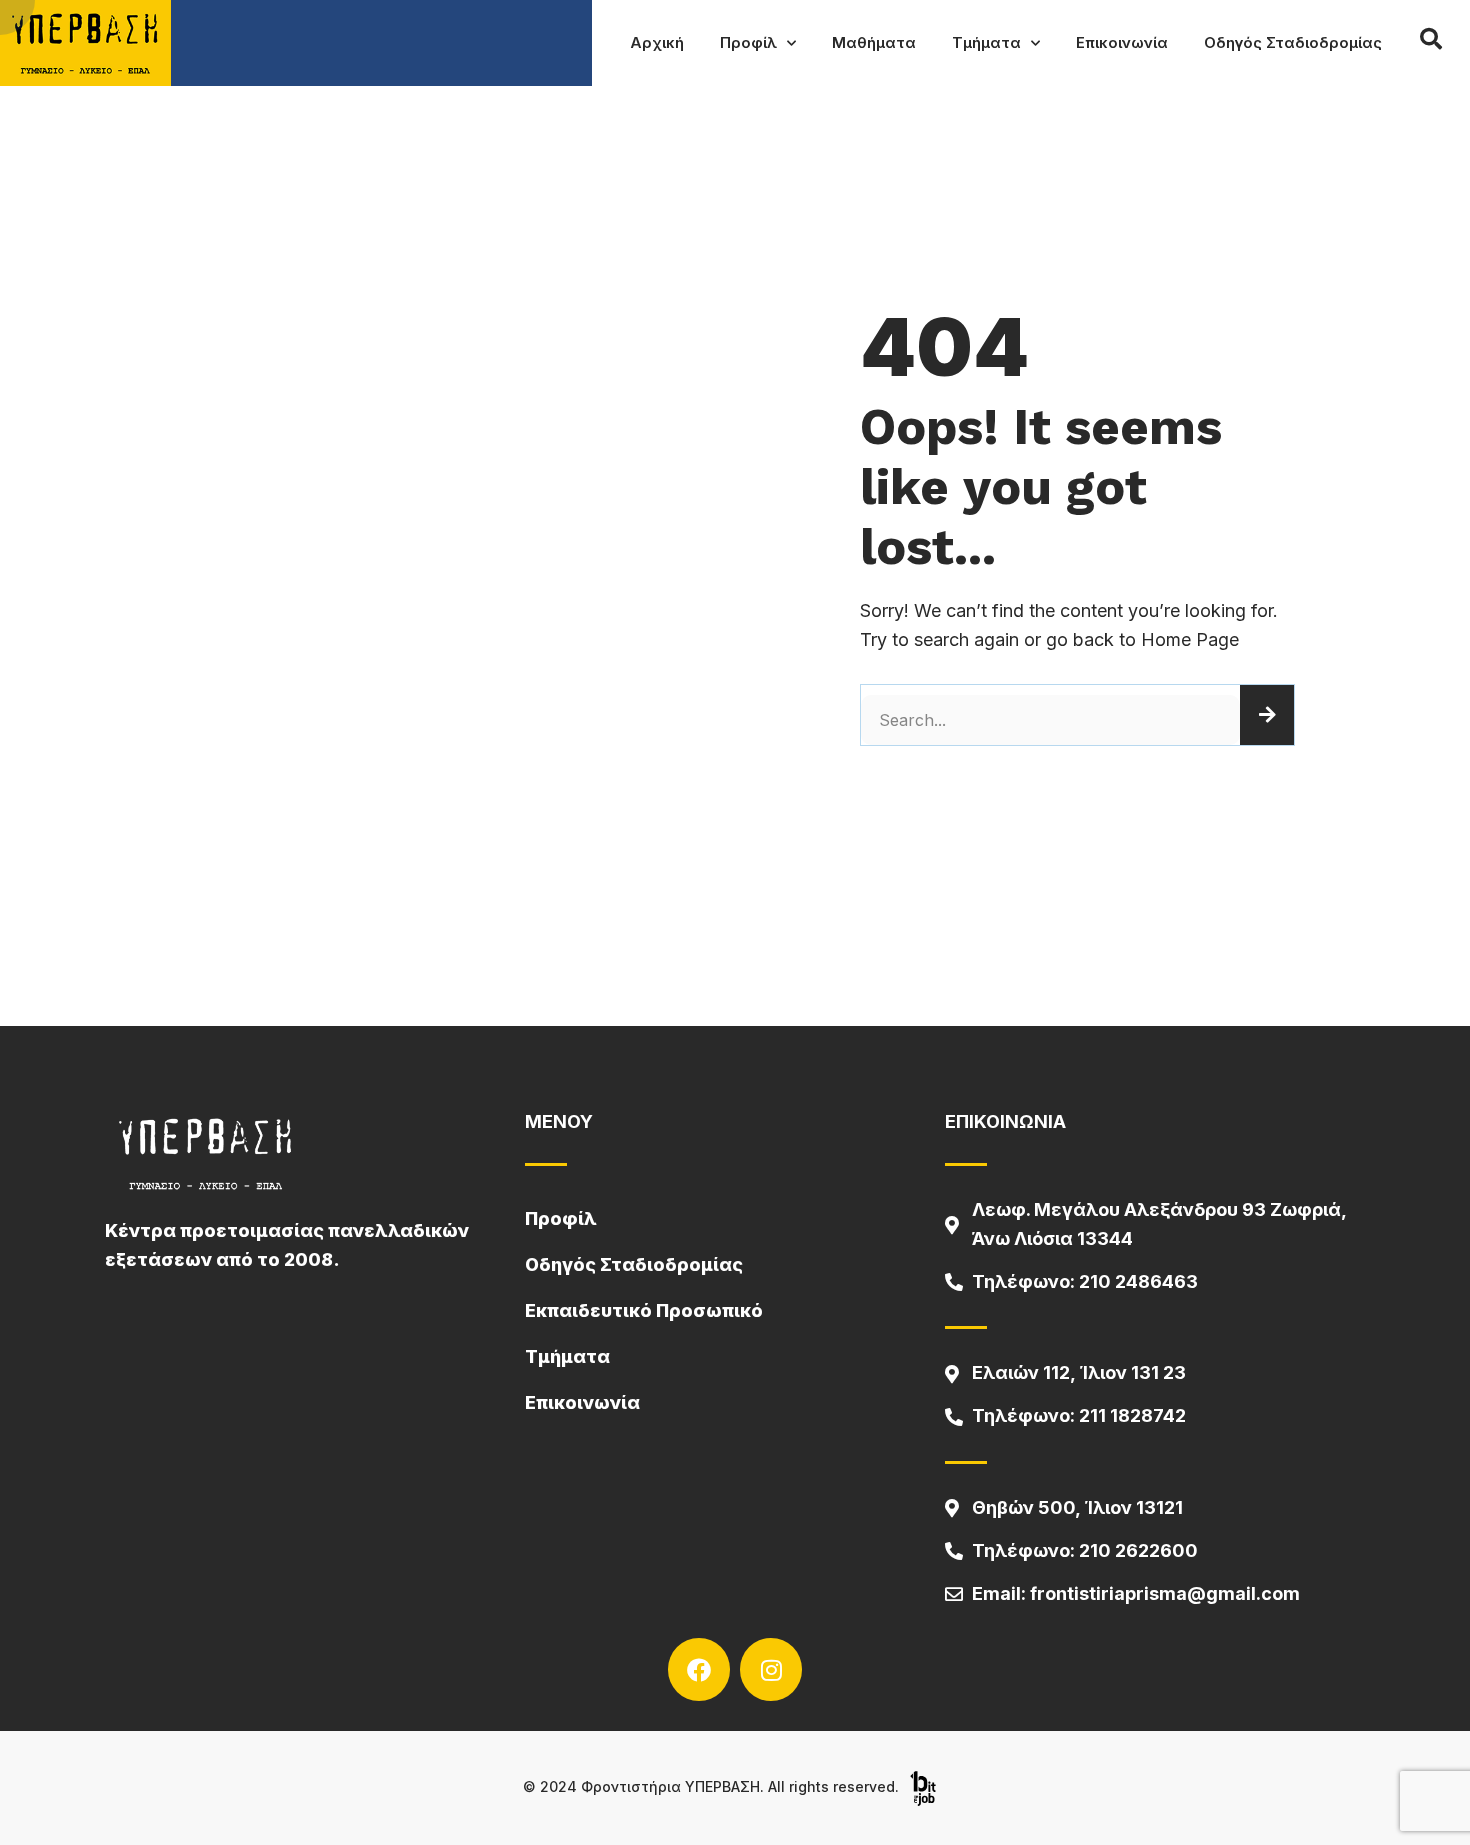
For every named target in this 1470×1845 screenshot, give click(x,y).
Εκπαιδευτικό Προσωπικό (644, 1310)
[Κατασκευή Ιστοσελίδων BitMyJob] (923, 1786)
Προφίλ (748, 42)
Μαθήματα (874, 42)
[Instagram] (771, 1669)
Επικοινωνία (1122, 42)
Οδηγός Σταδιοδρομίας (1293, 42)
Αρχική (657, 42)
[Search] (1267, 715)
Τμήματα (986, 42)
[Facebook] (699, 1669)
